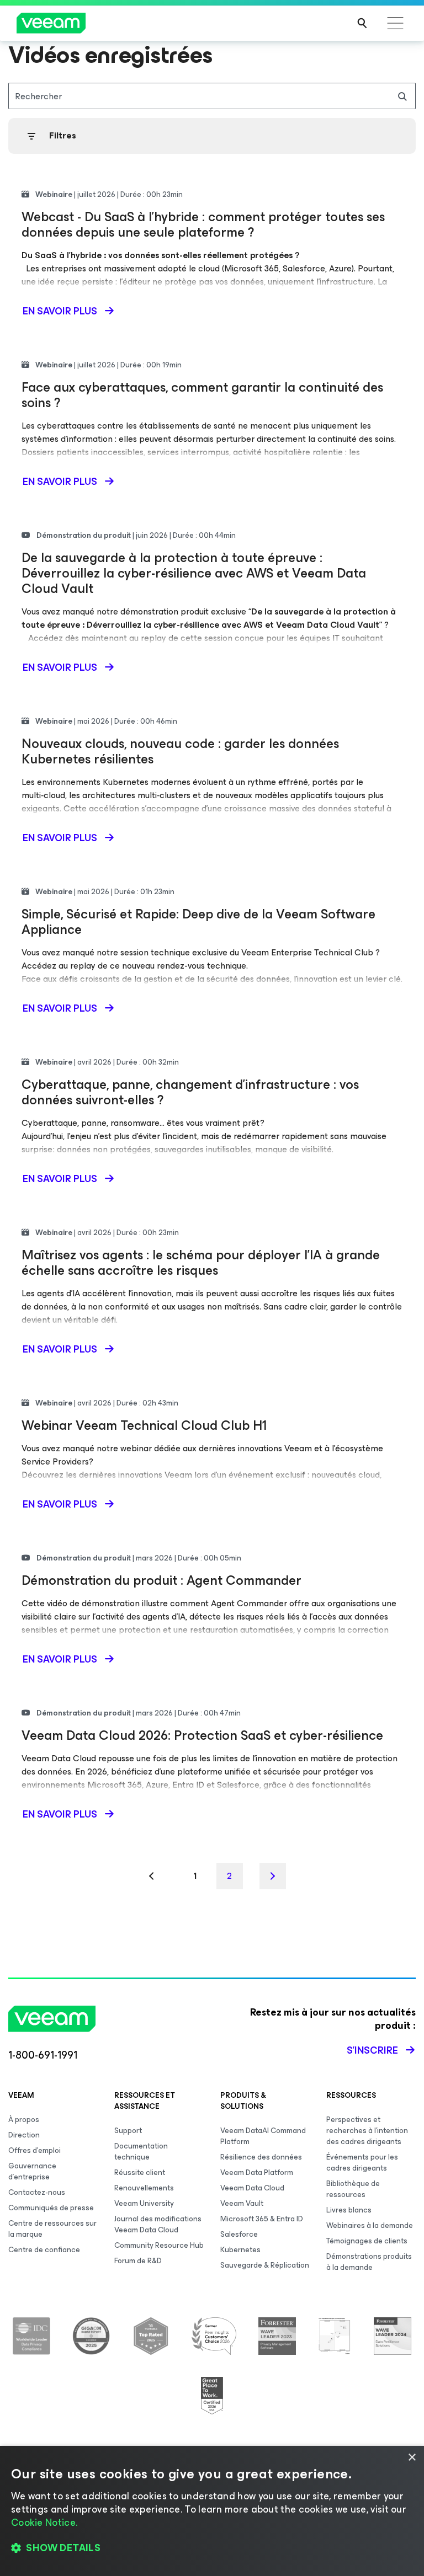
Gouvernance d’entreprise (32, 2171)
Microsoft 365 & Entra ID (262, 2219)
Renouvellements (144, 2188)
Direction (24, 2135)
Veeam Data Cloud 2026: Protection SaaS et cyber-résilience (202, 1735)
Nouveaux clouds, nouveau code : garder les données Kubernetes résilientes (180, 751)
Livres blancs (349, 2210)
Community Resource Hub (159, 2245)
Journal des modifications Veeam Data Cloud (158, 2224)
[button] (212, 2548)
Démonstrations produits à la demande (369, 2262)
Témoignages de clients (367, 2241)
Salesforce (239, 2234)
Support (128, 2131)
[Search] (362, 23)
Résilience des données (261, 2157)
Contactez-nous (37, 2192)
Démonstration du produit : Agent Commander (161, 1580)
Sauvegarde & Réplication (265, 2265)
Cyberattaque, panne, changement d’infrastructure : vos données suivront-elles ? (190, 1092)
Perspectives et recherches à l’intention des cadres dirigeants (367, 2131)
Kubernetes (240, 2250)
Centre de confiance (44, 2250)
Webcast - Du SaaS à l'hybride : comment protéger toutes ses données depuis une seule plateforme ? (203, 225)
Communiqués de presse (51, 2208)
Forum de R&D (138, 2261)
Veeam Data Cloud (252, 2188)
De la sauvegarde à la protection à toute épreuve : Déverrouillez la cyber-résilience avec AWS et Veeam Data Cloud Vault (194, 573)
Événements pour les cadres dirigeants (362, 2163)
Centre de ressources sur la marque (52, 2229)
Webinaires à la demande (370, 2225)
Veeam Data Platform (257, 2173)
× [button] (412, 2458)
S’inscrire (372, 2050)
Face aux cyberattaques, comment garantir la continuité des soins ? (202, 395)
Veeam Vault (242, 2203)
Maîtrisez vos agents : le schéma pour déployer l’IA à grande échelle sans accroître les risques (201, 1263)
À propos (24, 2120)
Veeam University (144, 2203)
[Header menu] (395, 23)
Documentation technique (141, 2152)
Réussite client (140, 2173)
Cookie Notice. (44, 2522)
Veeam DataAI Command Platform (263, 2136)
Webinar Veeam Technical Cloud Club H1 (144, 1425)
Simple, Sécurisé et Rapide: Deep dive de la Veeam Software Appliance (198, 922)
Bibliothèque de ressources (353, 2189)
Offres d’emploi (35, 2150)
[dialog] (212, 2511)
